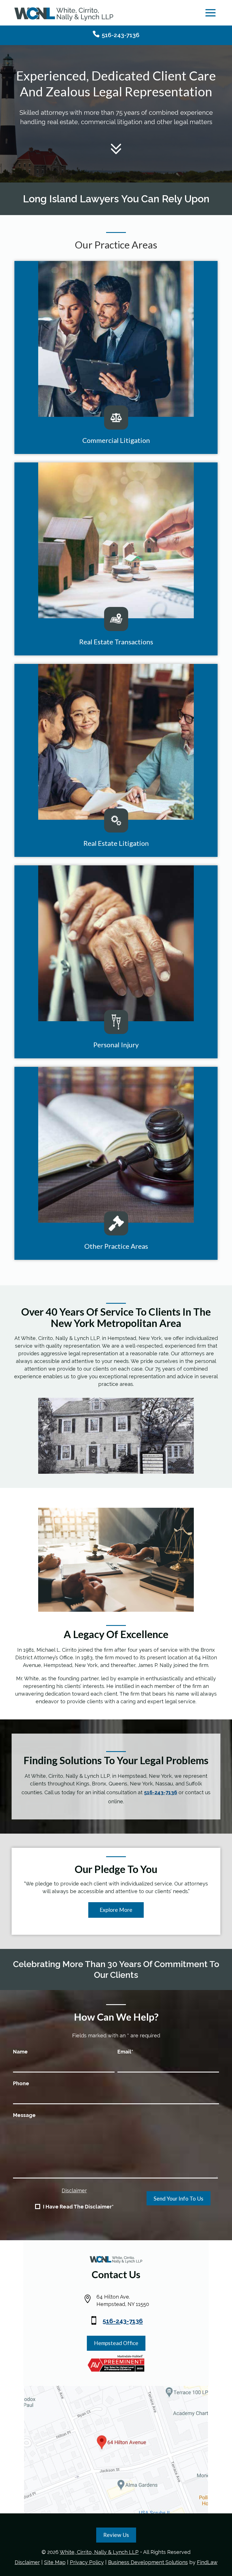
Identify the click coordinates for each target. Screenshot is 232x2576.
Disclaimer (74, 2190)
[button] (210, 13)
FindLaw (207, 2562)
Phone (21, 2083)
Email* (125, 2052)
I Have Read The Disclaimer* (78, 2207)
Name (20, 2052)
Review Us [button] (116, 2535)
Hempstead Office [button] (116, 2343)
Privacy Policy (87, 2562)
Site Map (55, 2562)
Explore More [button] (116, 1910)
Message (24, 2115)
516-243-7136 (121, 35)
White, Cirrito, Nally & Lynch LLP (99, 2552)
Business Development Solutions (148, 2562)
